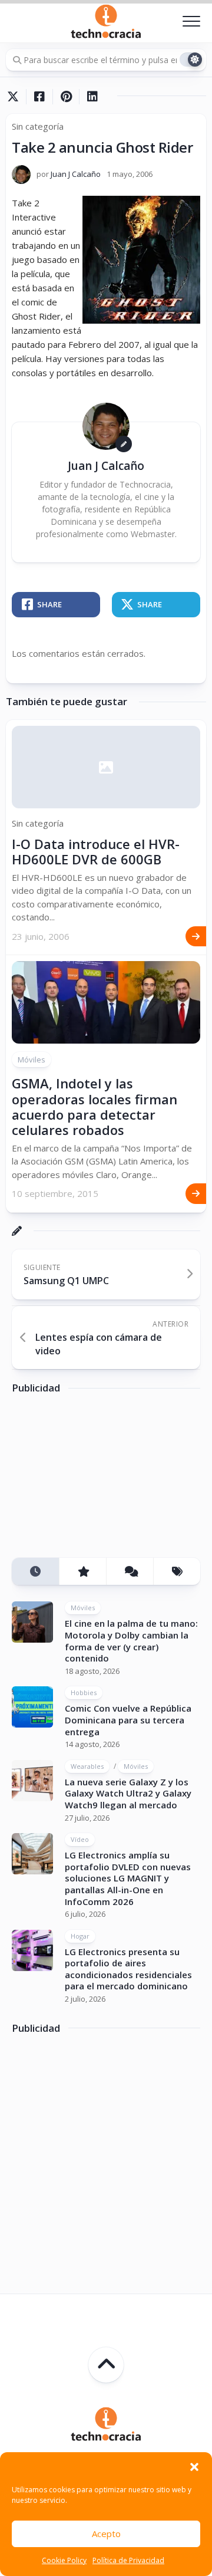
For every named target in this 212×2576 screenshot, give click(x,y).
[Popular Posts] (82, 1572)
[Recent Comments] (130, 1572)
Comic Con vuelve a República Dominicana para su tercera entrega (128, 1720)
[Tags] (177, 1572)
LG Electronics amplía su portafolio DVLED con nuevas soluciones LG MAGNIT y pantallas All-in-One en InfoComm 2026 (128, 1878)
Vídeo (80, 1839)
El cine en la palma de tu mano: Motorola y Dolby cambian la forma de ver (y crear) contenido (131, 1641)
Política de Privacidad (128, 2560)
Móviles (32, 1060)
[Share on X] (16, 97)
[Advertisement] (100, 1480)
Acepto (106, 2534)
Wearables (87, 1766)
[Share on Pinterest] (66, 97)
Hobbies (84, 1692)
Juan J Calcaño (76, 174)
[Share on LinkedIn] (92, 97)
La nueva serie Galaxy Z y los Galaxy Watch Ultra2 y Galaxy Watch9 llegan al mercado (128, 1793)
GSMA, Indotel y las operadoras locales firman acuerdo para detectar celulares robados (95, 1106)
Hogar (80, 1936)
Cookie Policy (64, 2560)
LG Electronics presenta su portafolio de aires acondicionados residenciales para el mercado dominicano (128, 1969)
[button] (194, 2467)
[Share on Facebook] (39, 97)
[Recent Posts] (35, 1572)
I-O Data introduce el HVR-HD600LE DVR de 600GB (96, 851)
